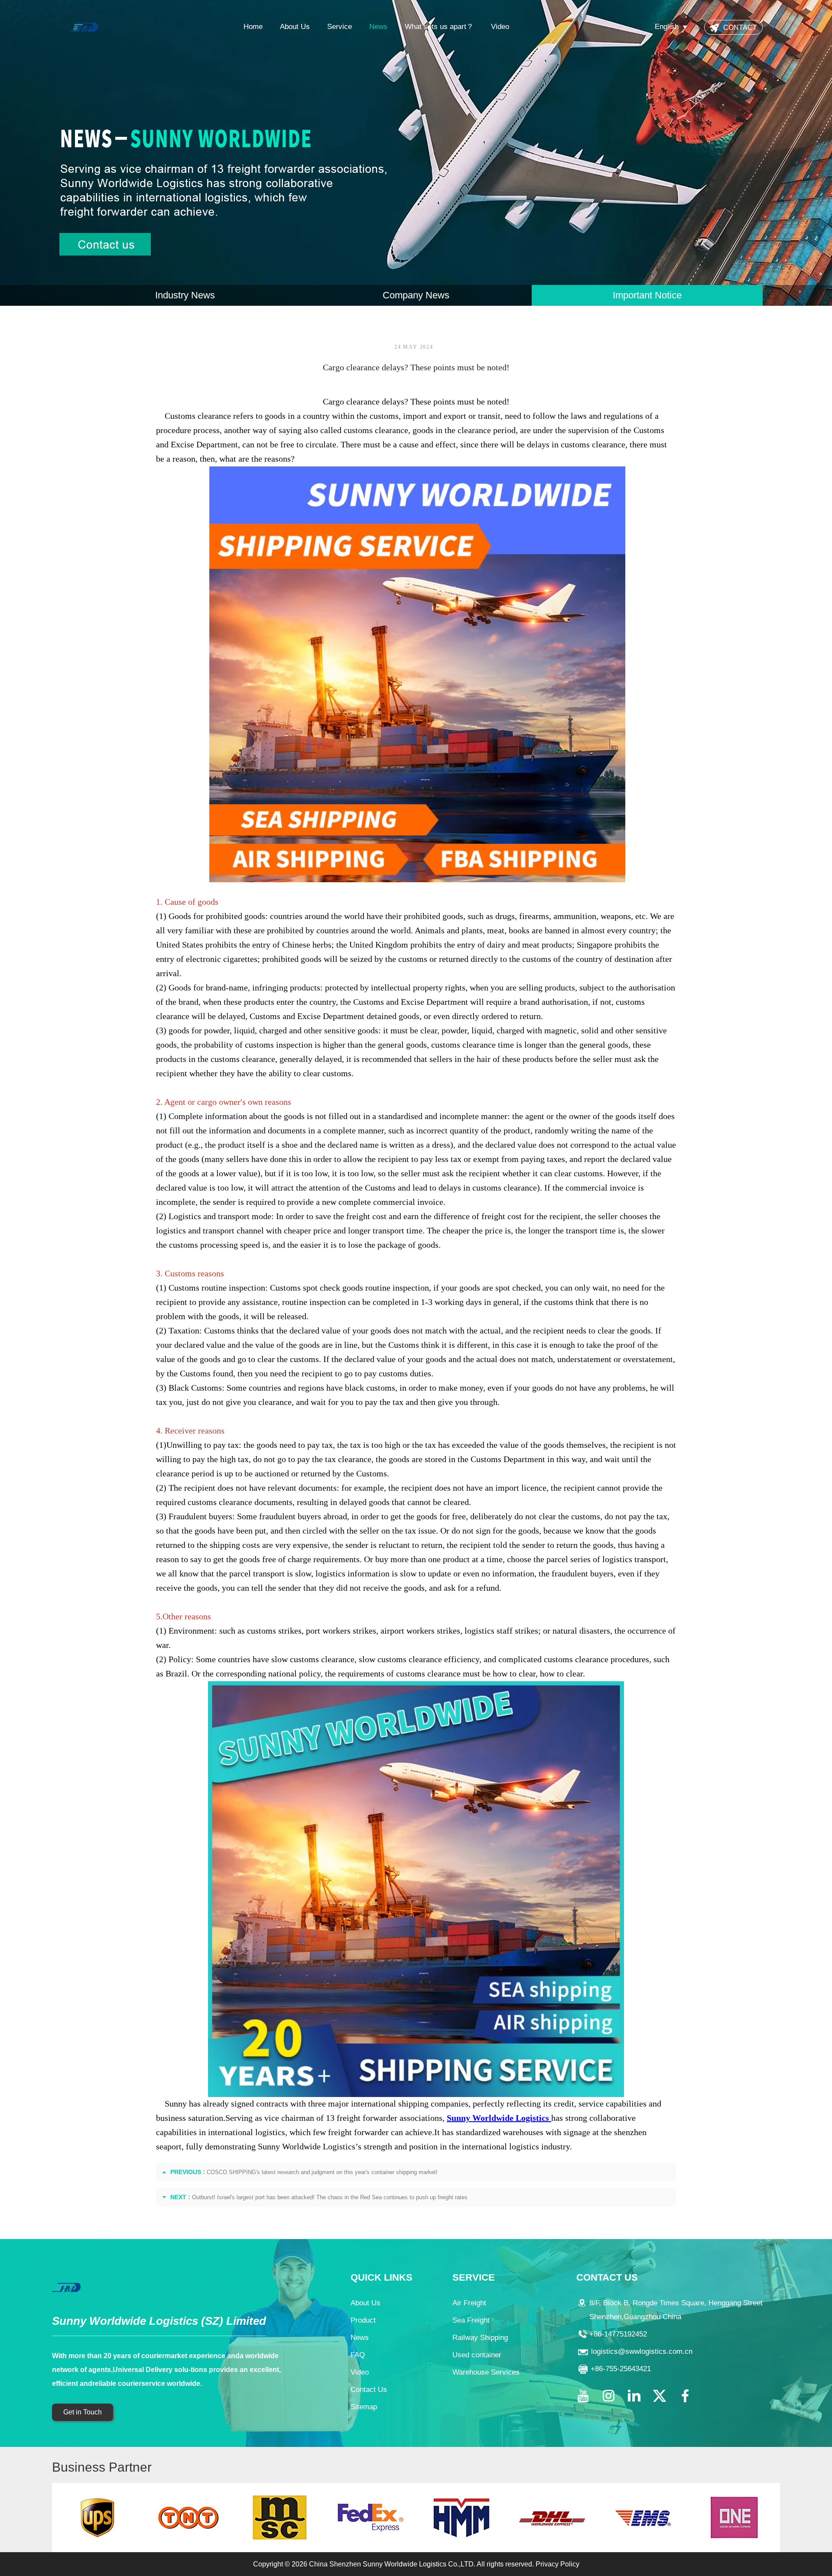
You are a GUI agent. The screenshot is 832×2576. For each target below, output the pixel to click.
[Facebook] (685, 2396)
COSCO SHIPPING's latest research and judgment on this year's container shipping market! (322, 2172)
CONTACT (740, 28)
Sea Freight (471, 2320)
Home (253, 27)
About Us (295, 27)
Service (340, 27)
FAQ (358, 2355)
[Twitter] (660, 2396)
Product (363, 2320)
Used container (477, 2355)
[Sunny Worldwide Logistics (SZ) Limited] (84, 27)
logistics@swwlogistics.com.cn (642, 2351)
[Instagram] (608, 2396)
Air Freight (469, 2303)
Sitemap (364, 2407)
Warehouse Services (486, 2372)
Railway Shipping (480, 2338)
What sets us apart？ (439, 27)
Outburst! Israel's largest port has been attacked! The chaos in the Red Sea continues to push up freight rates (330, 2197)
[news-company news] (416, 153)
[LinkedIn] (634, 2396)
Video (500, 27)
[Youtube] (583, 2396)
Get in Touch (83, 2412)
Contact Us (369, 2390)
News (378, 27)
